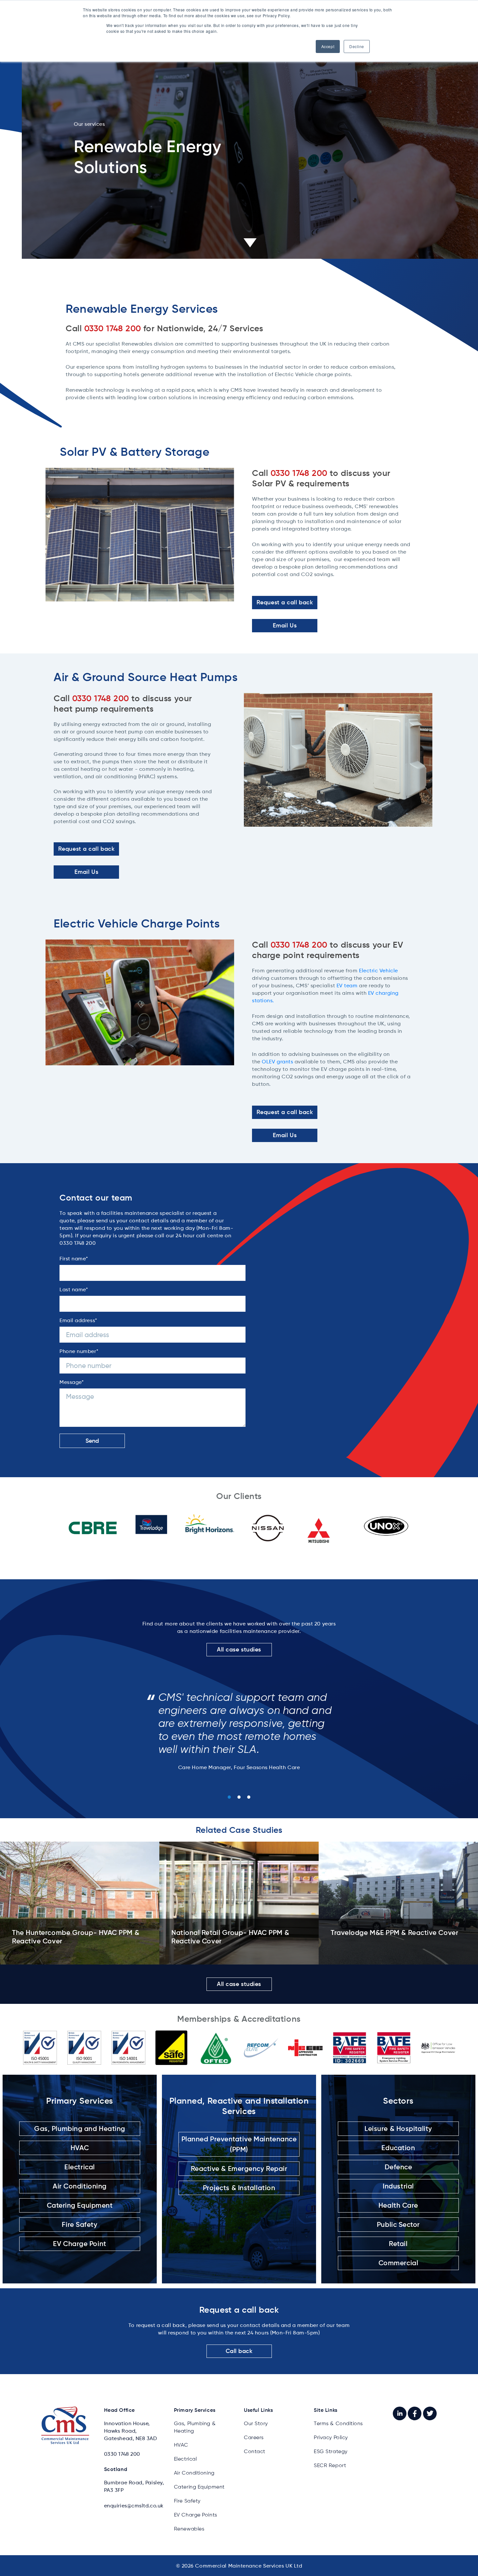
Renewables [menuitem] (189, 2529)
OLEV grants (277, 1062)
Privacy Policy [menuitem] (331, 2437)
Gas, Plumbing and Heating (80, 2129)
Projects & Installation (239, 2188)
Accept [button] (328, 46)
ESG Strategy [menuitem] (331, 2451)
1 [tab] (229, 1797)
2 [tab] (239, 1797)
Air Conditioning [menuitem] (194, 2473)
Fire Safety (80, 2224)
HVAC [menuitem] (181, 2445)
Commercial (398, 2263)
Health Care (398, 2205)
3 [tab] (249, 1797)
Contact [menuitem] (255, 2451)
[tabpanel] (239, 1728)
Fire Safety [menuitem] (187, 2501)
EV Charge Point (80, 2244)
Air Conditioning (80, 2186)
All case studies (239, 1649)
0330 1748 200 (122, 2454)
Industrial (398, 2186)
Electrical (80, 2167)
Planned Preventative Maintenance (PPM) (239, 2144)
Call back (239, 2351)
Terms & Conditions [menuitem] (338, 2423)
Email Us (285, 625)
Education (398, 2148)
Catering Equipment (80, 2205)
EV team (347, 986)
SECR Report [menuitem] (330, 2465)
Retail (398, 2244)
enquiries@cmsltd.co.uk (134, 2506)
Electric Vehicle (378, 971)
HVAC (80, 2148)
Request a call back (285, 602)
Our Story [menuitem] (256, 2423)
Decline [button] (357, 46)
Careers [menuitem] (254, 2437)
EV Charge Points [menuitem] (196, 2515)
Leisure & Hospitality (398, 2129)
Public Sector (398, 2224)
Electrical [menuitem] (186, 2459)
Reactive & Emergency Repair (239, 2169)
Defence (398, 2167)
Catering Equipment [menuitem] (199, 2487)
